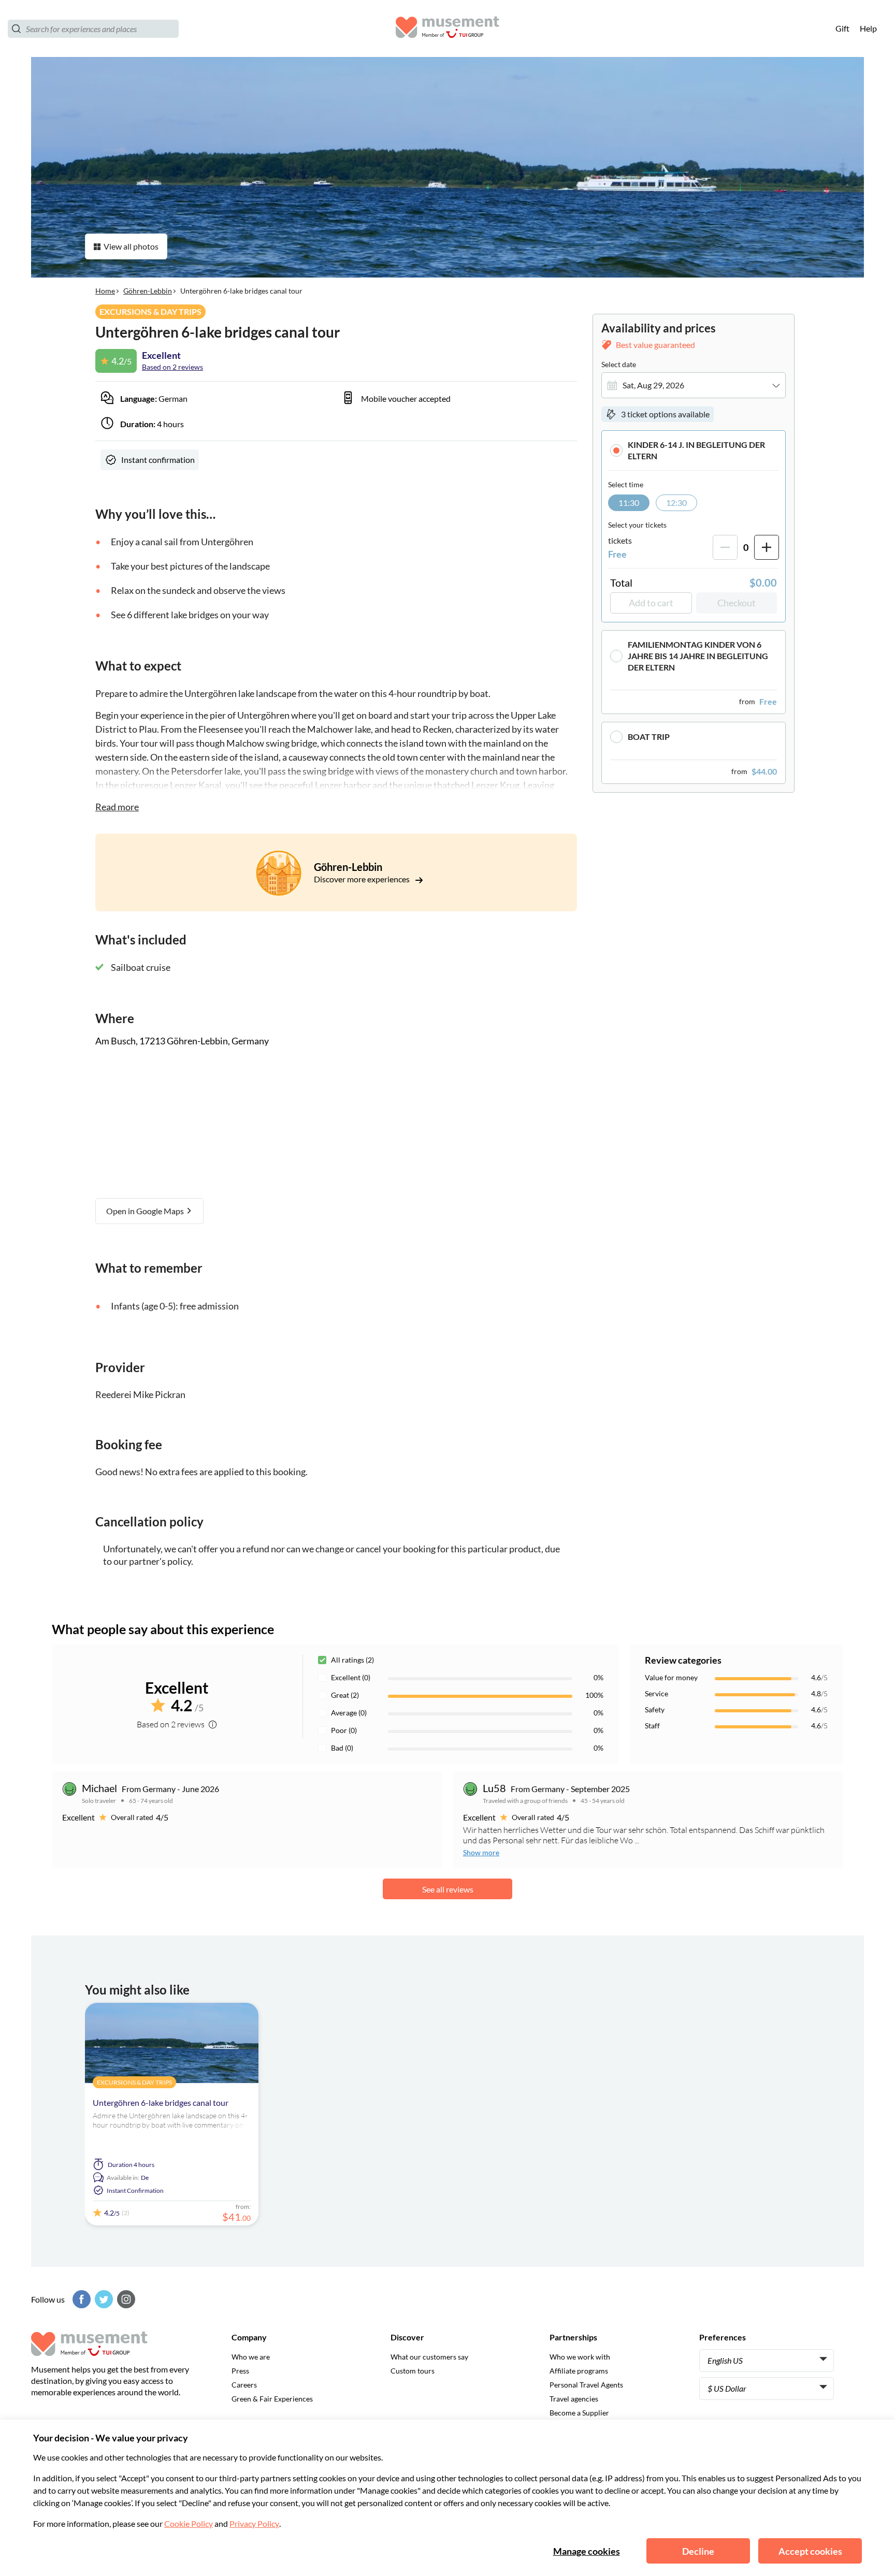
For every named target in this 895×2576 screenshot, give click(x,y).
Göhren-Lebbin (148, 291)
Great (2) (345, 1695)
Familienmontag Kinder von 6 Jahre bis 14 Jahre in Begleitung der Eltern (698, 656)
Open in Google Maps (146, 1211)
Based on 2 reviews (172, 367)
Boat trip (649, 737)
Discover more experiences (363, 879)
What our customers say (429, 2357)
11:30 (629, 503)
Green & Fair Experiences (272, 2399)
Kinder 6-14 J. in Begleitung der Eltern (696, 450)
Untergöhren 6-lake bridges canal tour (161, 2102)
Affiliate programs (579, 2371)
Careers (244, 2385)
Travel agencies (574, 2399)
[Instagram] (125, 2299)
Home (105, 291)
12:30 (676, 503)
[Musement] (447, 29)
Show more (481, 1852)
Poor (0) (344, 1730)
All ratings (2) (352, 1660)
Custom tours (413, 2371)
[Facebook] (80, 2299)
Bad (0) (342, 1748)
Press (240, 2371)
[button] (694, 450)
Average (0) (349, 1713)
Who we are (251, 2357)
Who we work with (580, 2357)
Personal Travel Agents (586, 2385)
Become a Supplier (579, 2413)
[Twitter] (103, 2299)
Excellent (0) (351, 1677)
